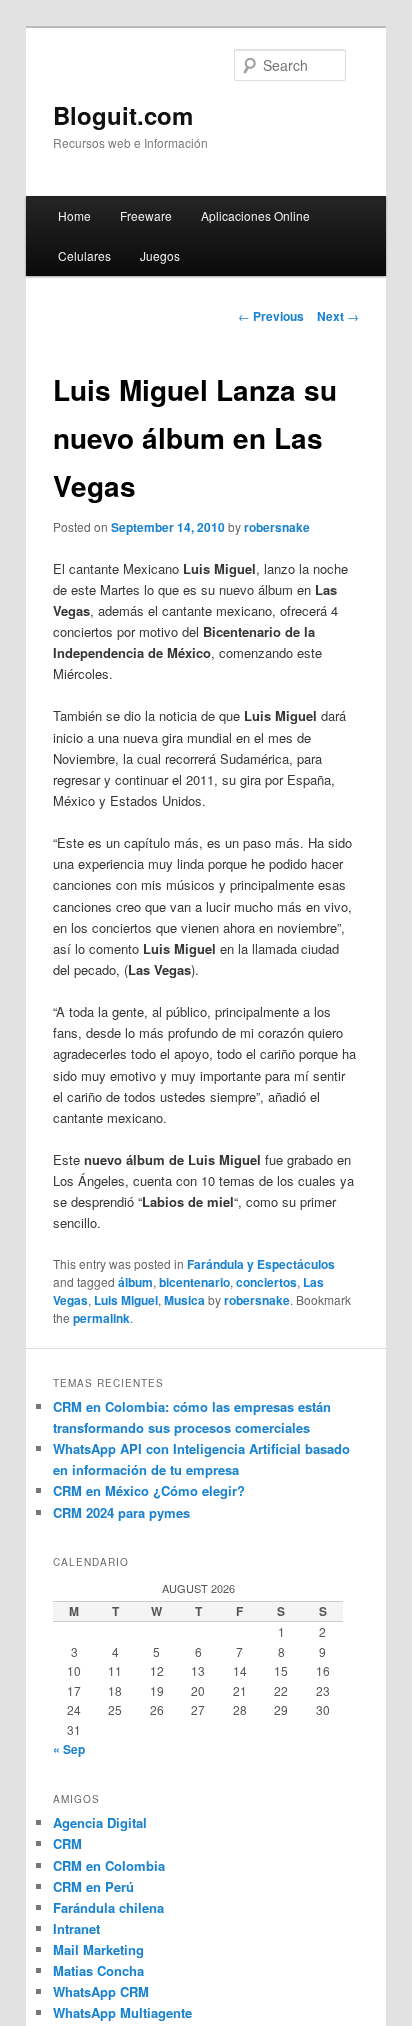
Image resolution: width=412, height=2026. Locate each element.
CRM (67, 1843)
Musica (184, 1300)
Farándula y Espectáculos (261, 1264)
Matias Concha (98, 1970)
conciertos (266, 1282)
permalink (101, 1318)
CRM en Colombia (109, 1865)
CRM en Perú (93, 1886)
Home (74, 215)
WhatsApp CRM (101, 1991)
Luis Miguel (126, 1300)
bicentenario (194, 1282)
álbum (135, 1282)
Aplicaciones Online (255, 215)
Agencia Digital (100, 1822)
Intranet (76, 1928)
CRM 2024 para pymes (121, 1512)
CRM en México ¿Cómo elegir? (149, 1490)
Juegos (160, 255)
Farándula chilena (108, 1907)
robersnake (277, 527)
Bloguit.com (123, 115)
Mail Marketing (98, 1949)
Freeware (146, 215)
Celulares (84, 255)
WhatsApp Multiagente (122, 2012)
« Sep (69, 1749)
